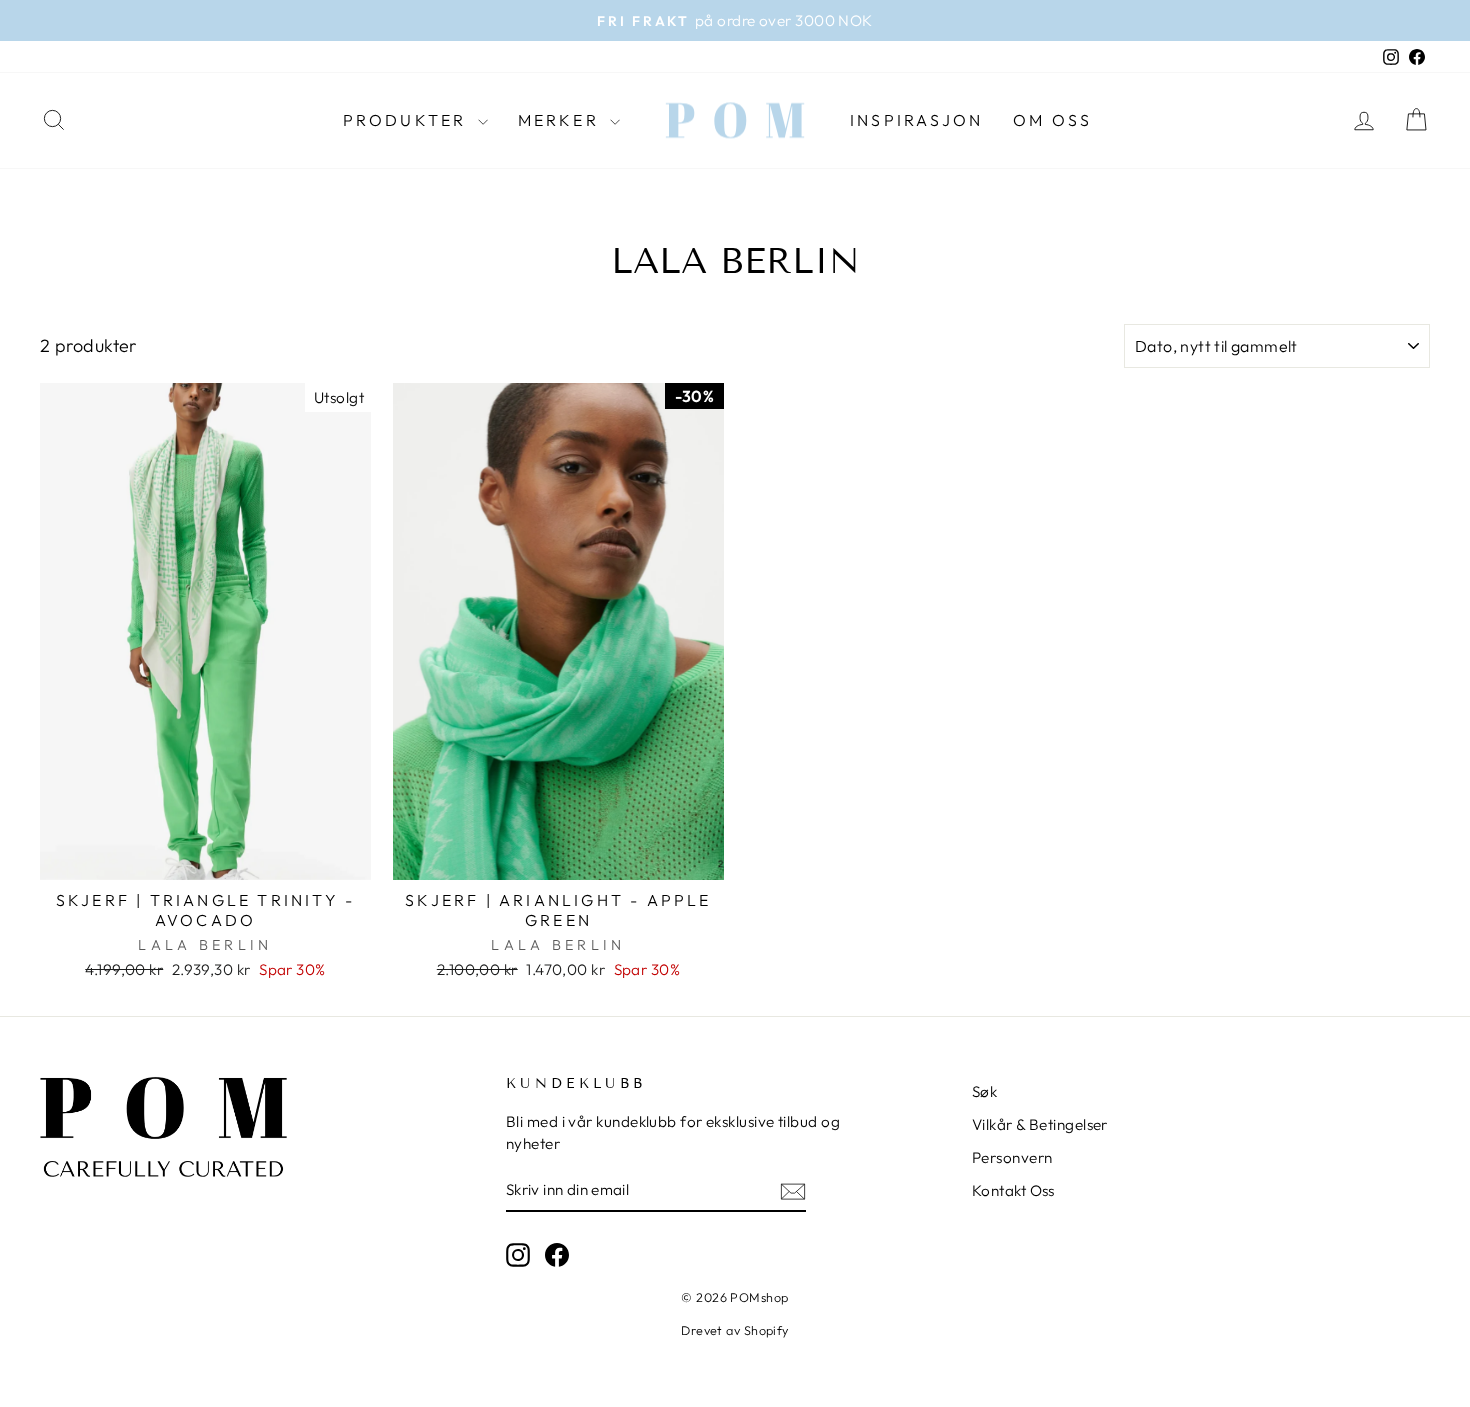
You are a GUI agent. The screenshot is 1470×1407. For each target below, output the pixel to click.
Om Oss (1052, 120)
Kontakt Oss (1013, 1190)
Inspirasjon (916, 120)
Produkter (408, 120)
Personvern (1012, 1157)
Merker (561, 120)
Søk (984, 1091)
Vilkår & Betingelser (1040, 1124)
